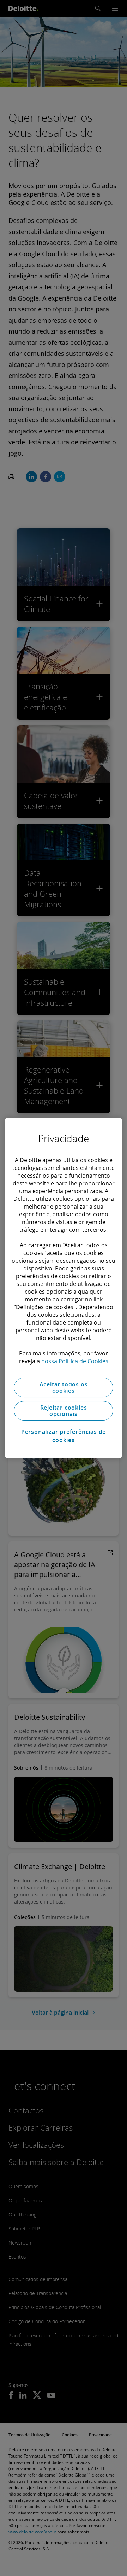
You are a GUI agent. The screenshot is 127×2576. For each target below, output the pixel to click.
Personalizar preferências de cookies (64, 1436)
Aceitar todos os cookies (64, 1387)
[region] (63, 1288)
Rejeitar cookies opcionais (64, 1411)
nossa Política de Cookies (75, 1361)
